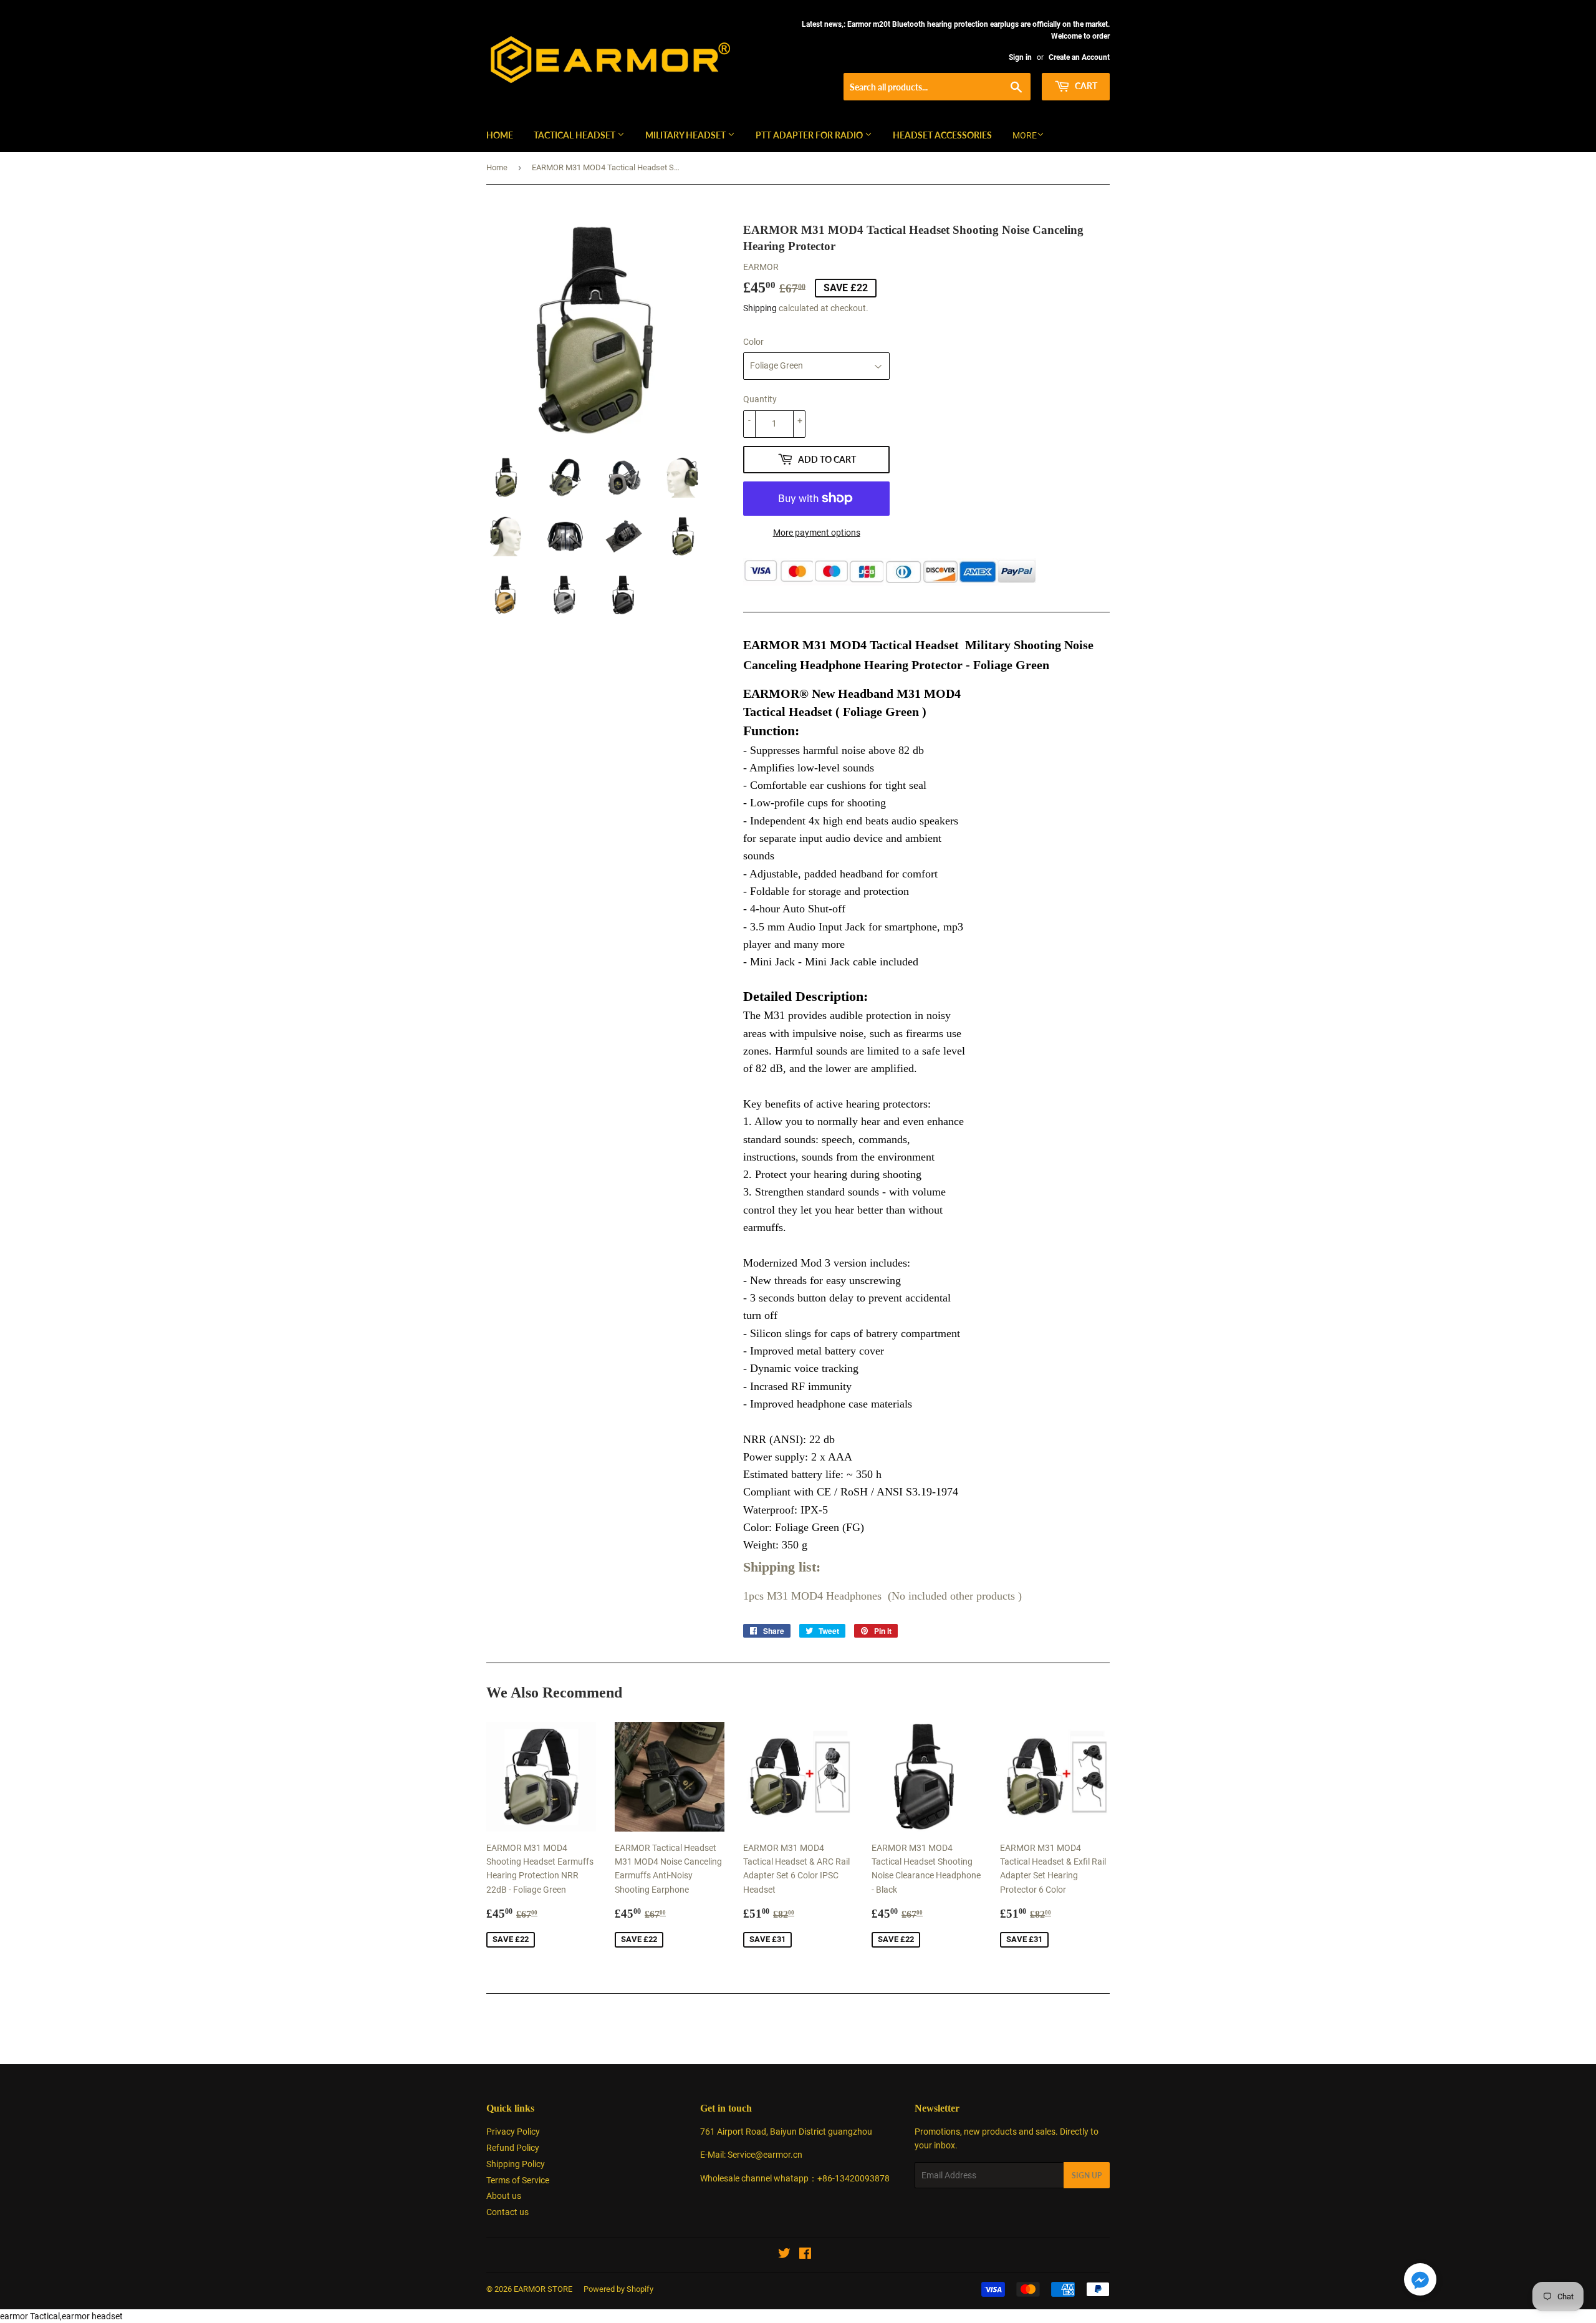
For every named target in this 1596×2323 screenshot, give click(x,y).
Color (753, 342)
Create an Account (1079, 57)
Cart (1085, 86)
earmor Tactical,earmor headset (61, 2316)
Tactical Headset (575, 135)
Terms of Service (518, 2180)
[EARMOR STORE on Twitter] (784, 2255)
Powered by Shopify (618, 2289)
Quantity (760, 399)
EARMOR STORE (543, 2289)
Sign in (1020, 57)
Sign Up (1087, 2176)
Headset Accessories (942, 135)
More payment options (817, 533)
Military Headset (686, 135)
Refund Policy (513, 2148)
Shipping (760, 308)
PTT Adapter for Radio (810, 135)
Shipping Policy (516, 2164)
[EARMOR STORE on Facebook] (805, 2255)
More (1025, 135)
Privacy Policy (513, 2132)
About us (504, 2196)
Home (500, 135)
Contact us (507, 2212)
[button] (1420, 2282)
